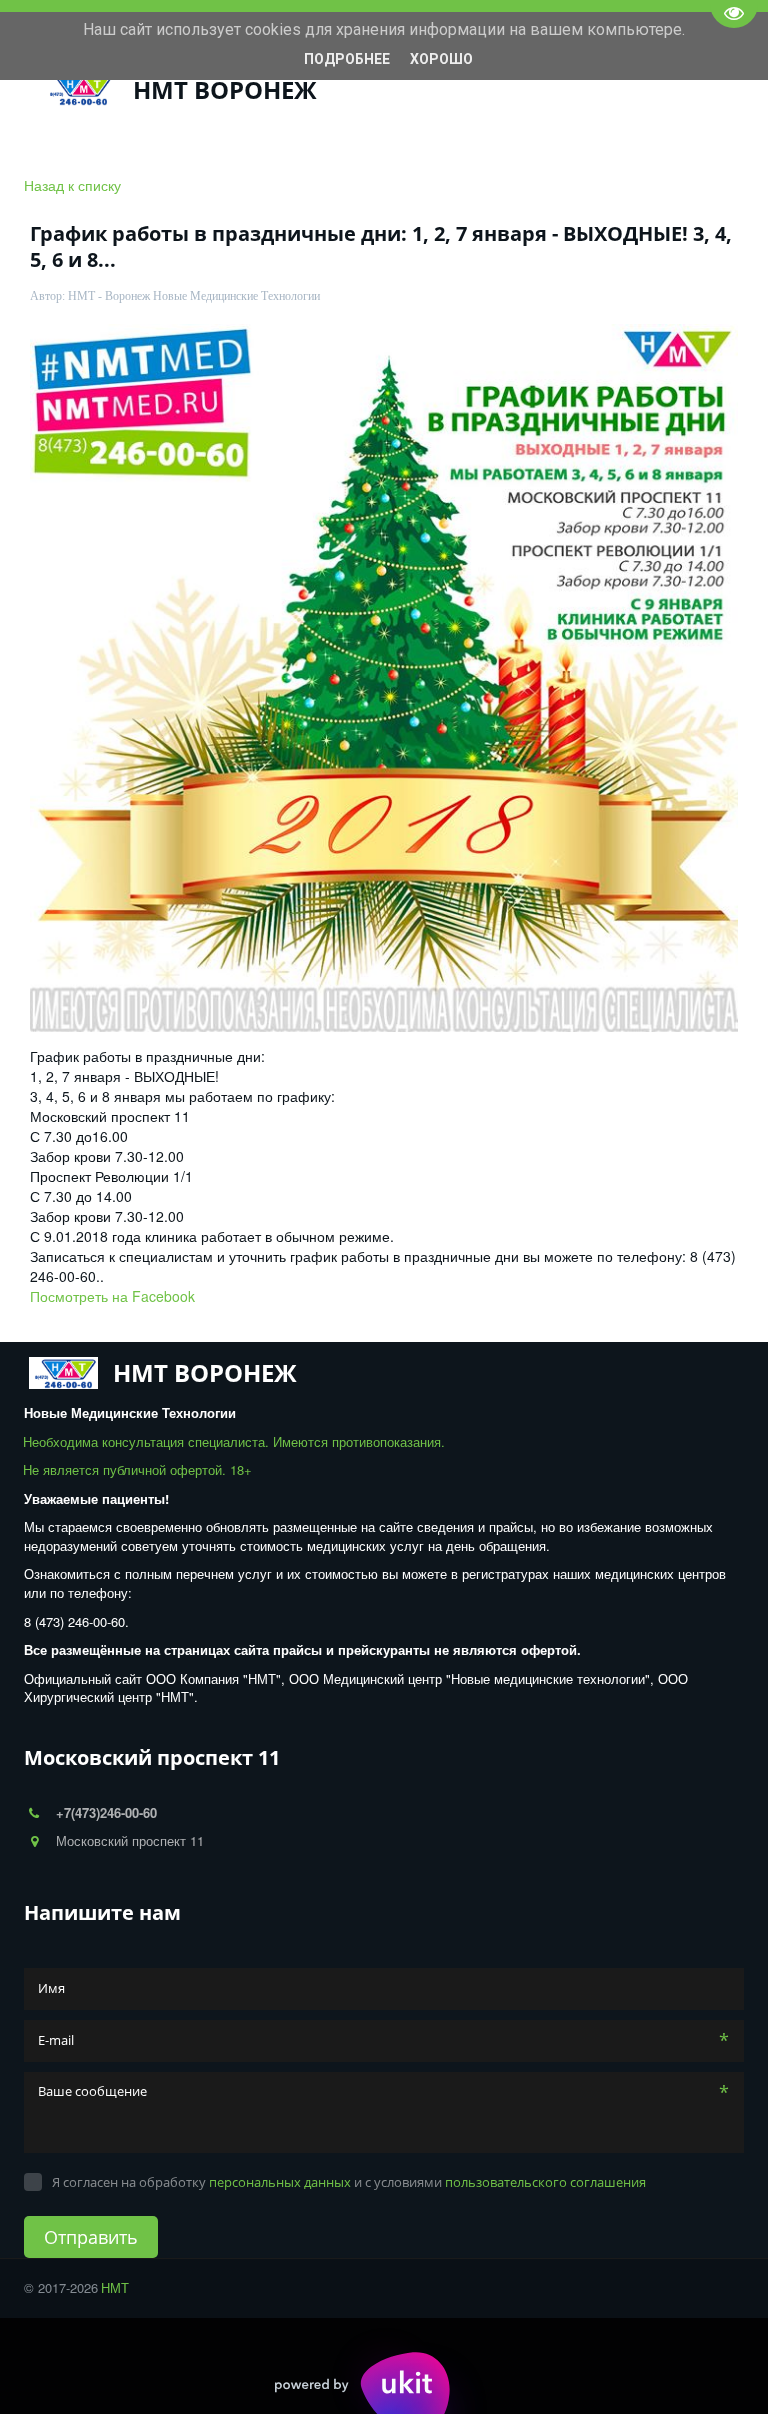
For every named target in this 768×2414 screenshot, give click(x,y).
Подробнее (347, 59)
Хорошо (441, 59)
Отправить (91, 2237)
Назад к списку (72, 185)
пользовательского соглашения (545, 2182)
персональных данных (280, 2182)
